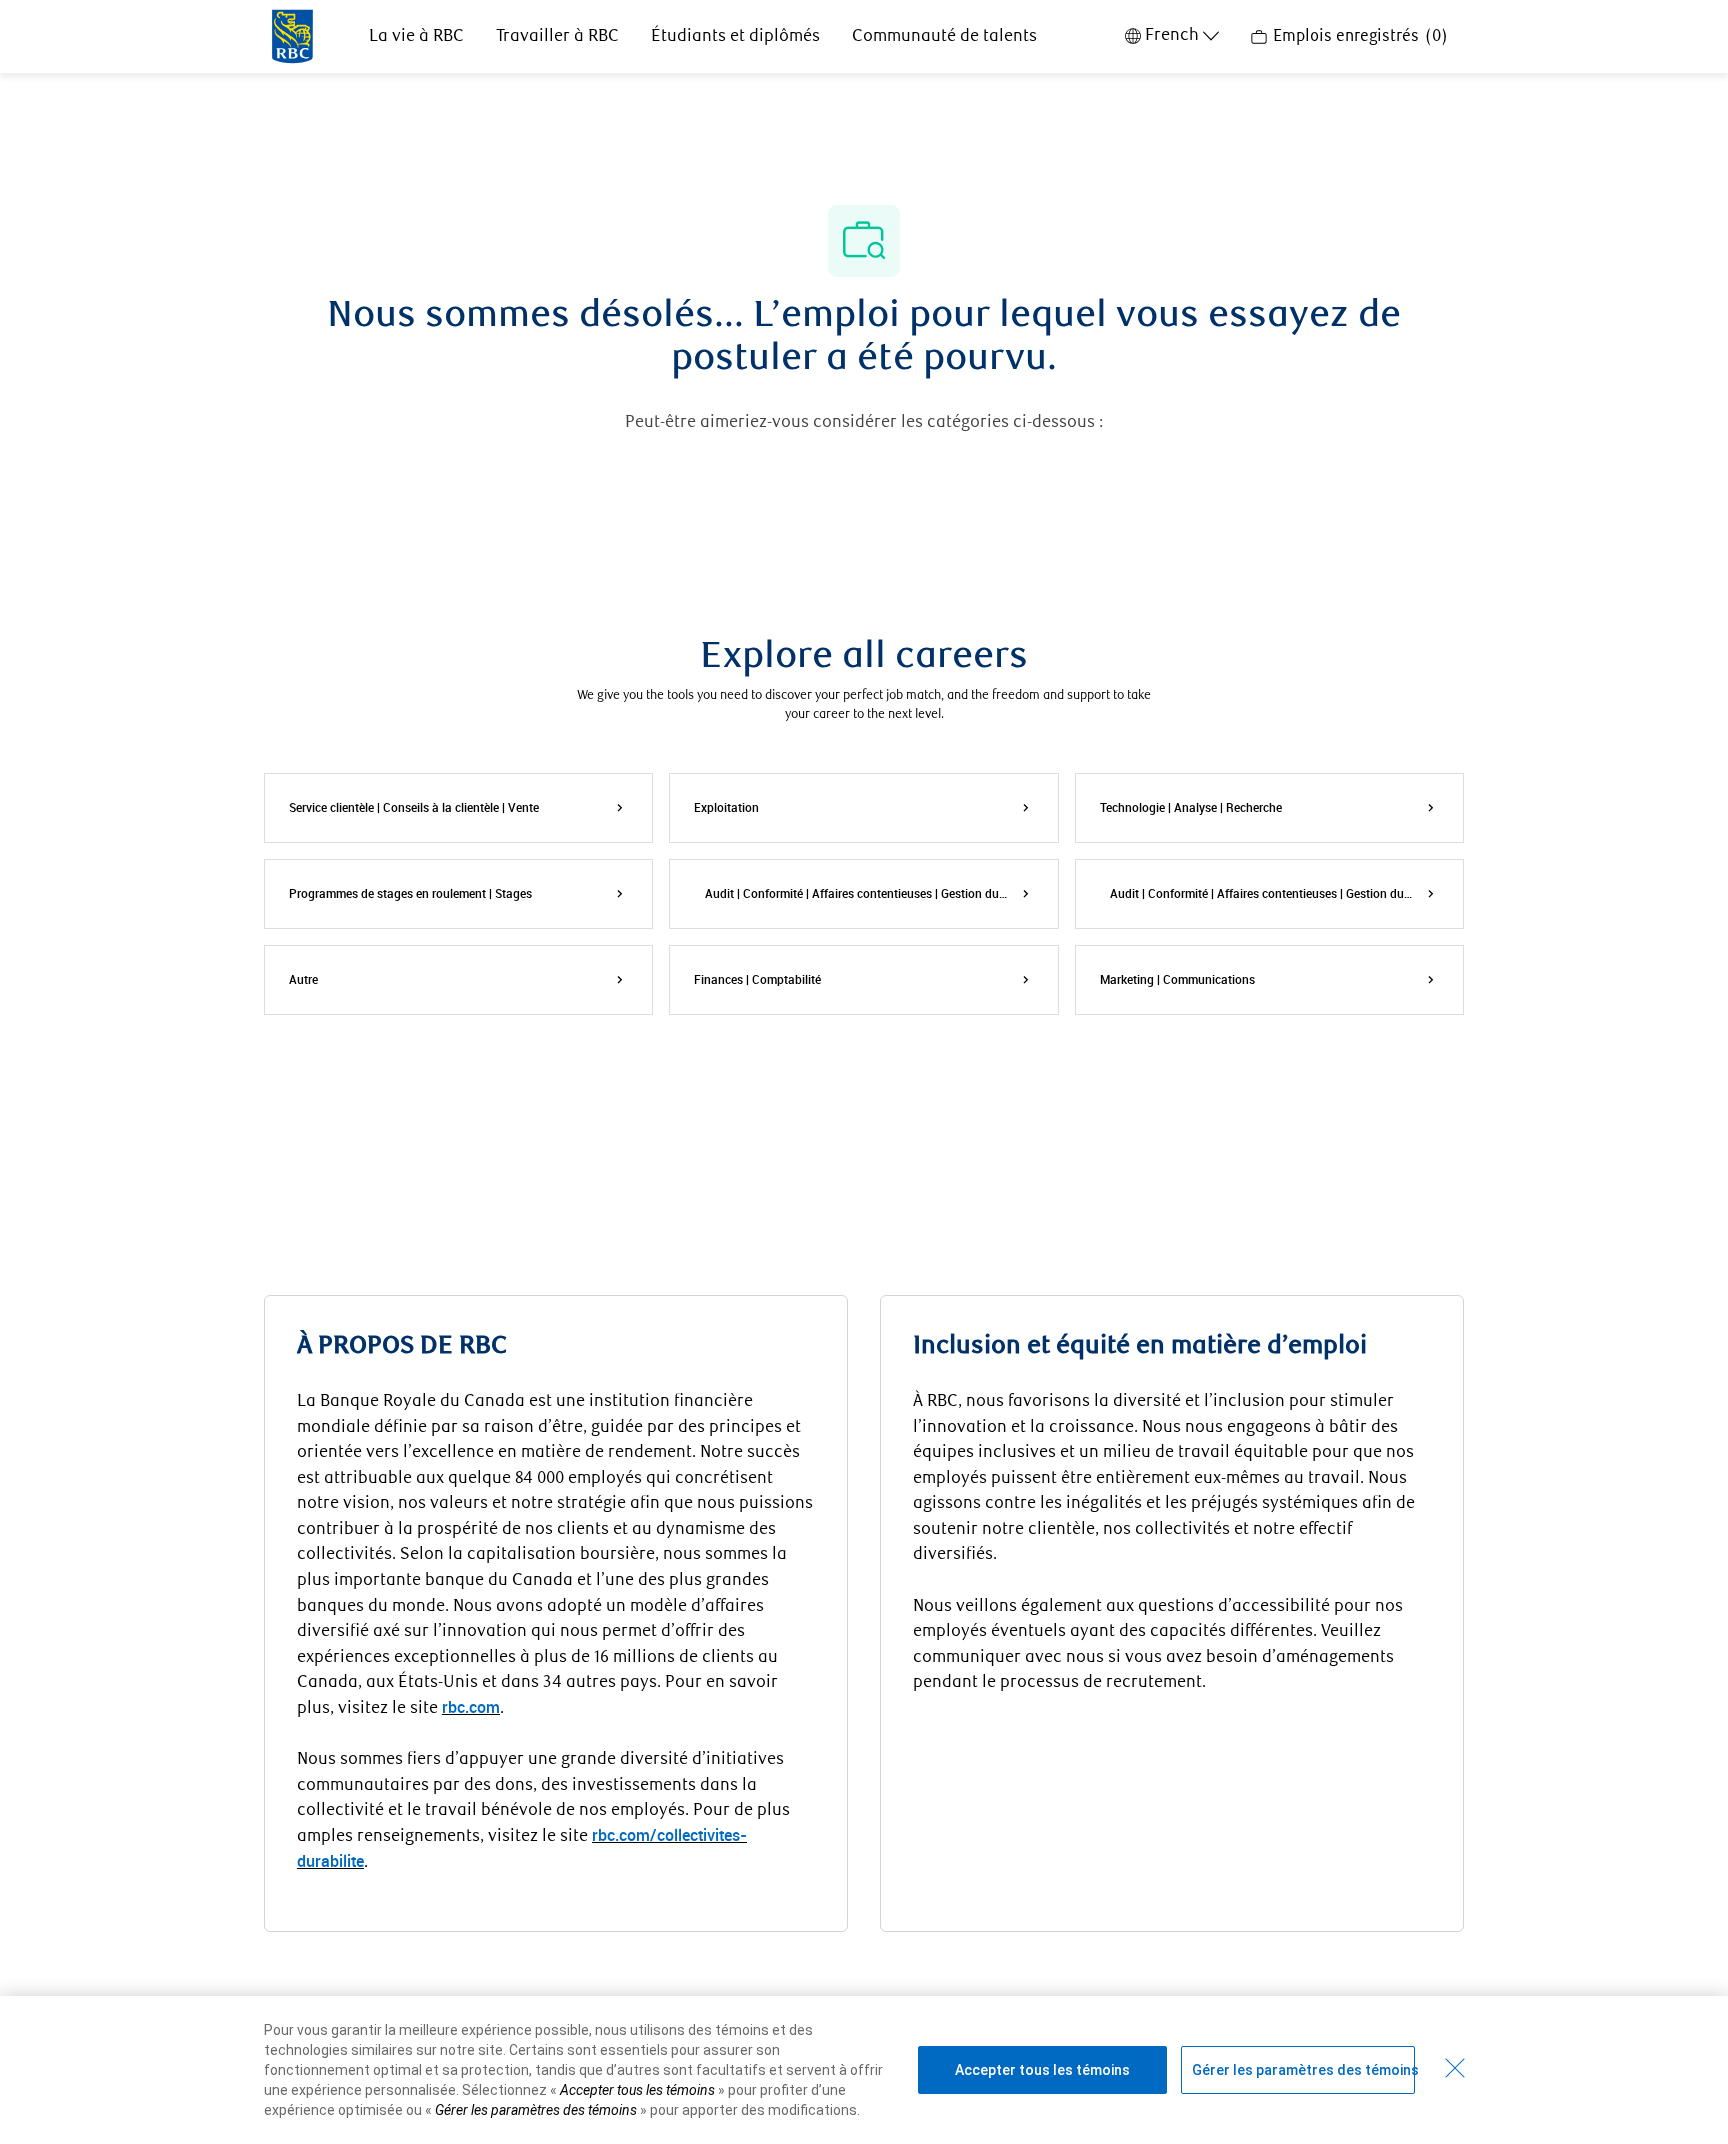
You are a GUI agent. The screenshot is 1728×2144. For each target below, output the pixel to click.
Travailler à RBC (557, 36)
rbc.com (471, 1707)
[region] (864, 2070)
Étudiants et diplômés (735, 36)
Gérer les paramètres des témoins (1303, 2070)
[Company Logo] (292, 35)
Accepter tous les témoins (1042, 2070)
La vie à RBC (416, 36)
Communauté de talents (944, 36)
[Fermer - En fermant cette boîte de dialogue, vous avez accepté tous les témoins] (1455, 2068)
